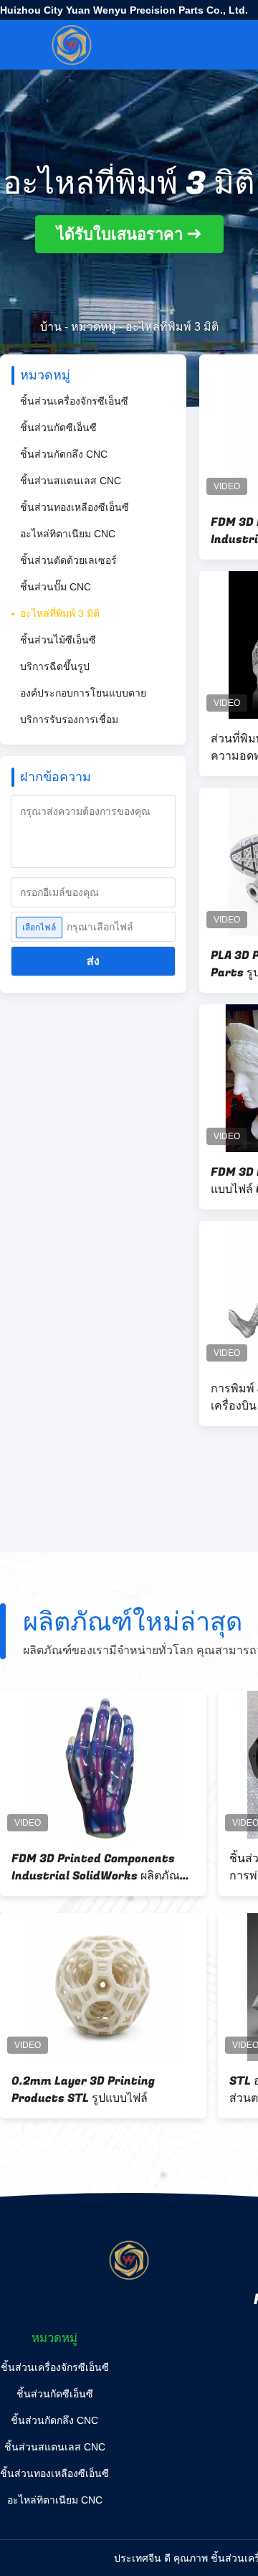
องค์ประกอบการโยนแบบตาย (83, 693)
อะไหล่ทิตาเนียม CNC (68, 534)
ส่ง (93, 961)
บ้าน (51, 327)
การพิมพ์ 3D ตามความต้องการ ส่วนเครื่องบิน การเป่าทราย (116, 2090)
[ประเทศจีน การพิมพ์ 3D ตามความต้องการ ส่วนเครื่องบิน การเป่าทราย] (118, 1987)
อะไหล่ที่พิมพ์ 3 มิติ (60, 613)
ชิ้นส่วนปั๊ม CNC (56, 587)
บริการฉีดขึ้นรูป (55, 666)
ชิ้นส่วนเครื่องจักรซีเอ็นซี (74, 401)
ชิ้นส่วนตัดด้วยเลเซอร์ (68, 560)
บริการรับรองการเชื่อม (69, 720)
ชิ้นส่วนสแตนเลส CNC (71, 481)
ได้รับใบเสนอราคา (120, 234)
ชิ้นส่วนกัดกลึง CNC (64, 454)
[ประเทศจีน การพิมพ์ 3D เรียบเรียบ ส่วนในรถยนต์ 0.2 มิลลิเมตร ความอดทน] (118, 1765)
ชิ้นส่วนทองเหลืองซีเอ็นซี (75, 507)
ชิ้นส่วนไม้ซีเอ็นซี (58, 640)
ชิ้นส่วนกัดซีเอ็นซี (58, 428)
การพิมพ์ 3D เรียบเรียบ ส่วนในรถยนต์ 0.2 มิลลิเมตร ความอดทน (111, 1867)
